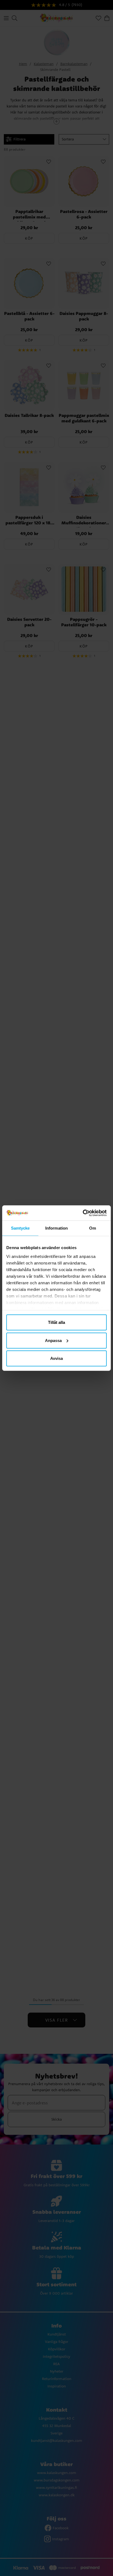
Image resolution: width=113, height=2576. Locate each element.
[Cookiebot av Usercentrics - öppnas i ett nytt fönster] (83, 1213)
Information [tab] (56, 1228)
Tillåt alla (56, 1322)
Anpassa (53, 1340)
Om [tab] (93, 1228)
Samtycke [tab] (20, 1228)
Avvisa (56, 1358)
